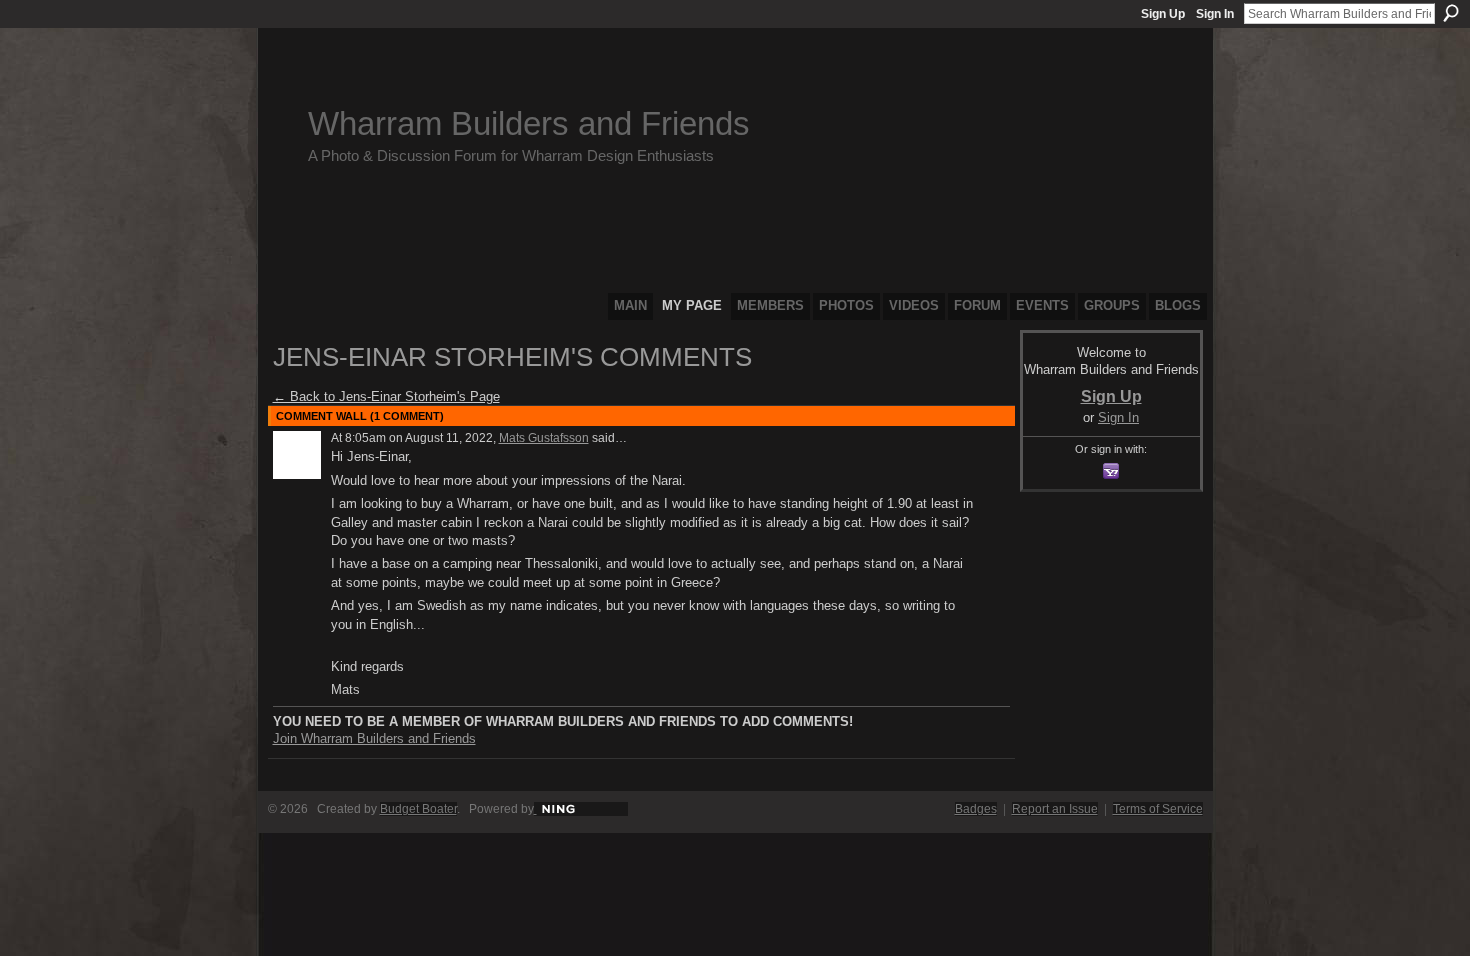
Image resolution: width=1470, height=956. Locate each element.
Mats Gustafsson (544, 438)
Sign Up (1163, 14)
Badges (976, 809)
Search (1451, 13)
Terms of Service (1158, 809)
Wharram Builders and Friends (529, 123)
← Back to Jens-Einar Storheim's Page (386, 396)
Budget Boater (418, 809)
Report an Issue (1055, 809)
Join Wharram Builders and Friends (374, 738)
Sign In (1215, 14)
